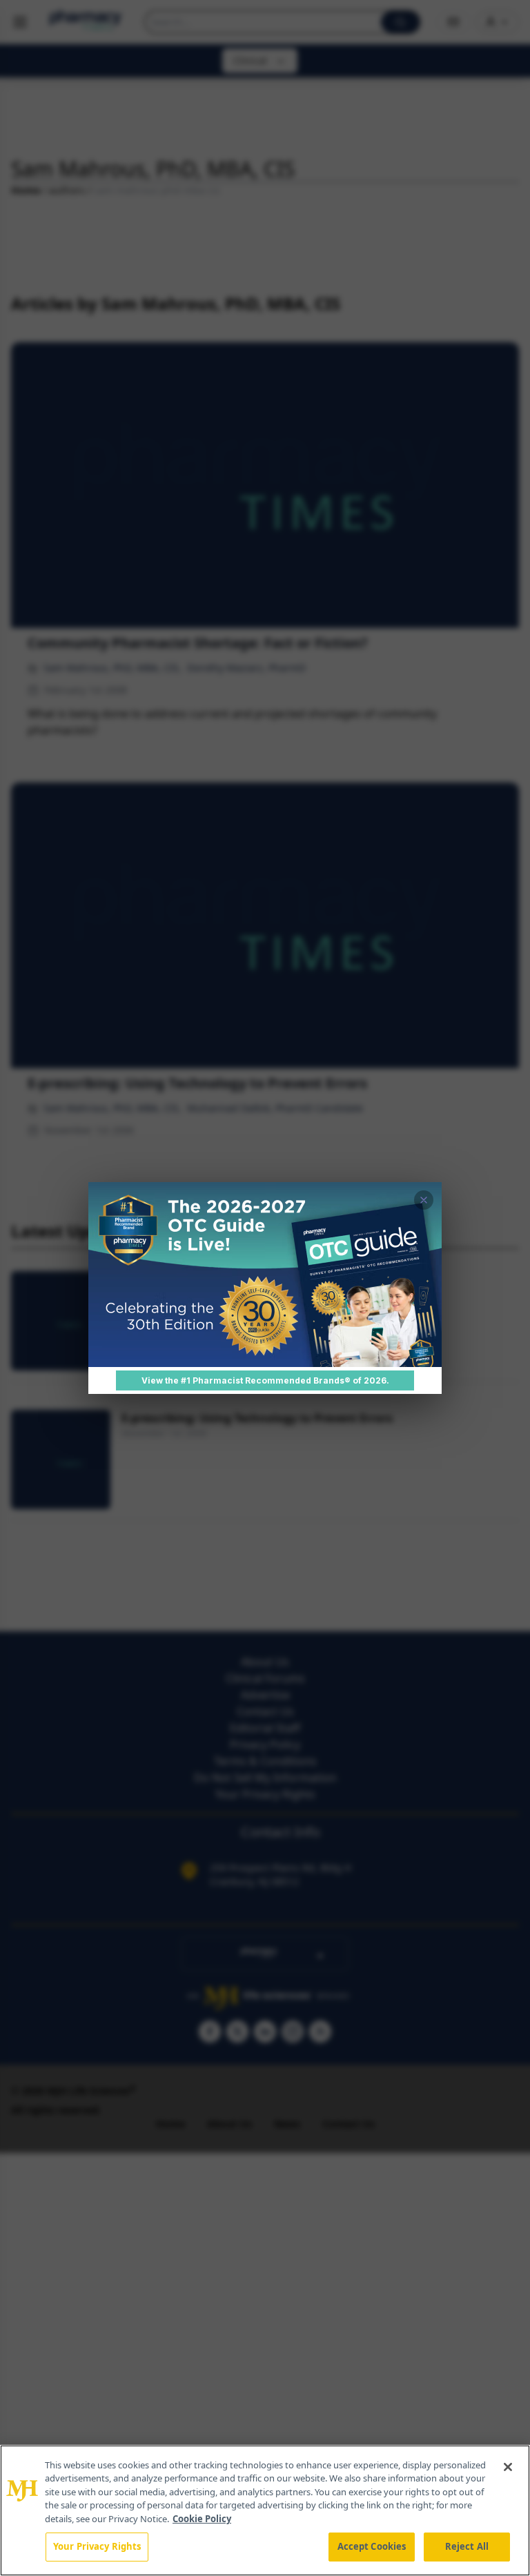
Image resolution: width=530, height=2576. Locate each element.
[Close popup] (424, 1200)
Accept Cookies (372, 2546)
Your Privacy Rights (97, 2546)
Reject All (467, 2546)
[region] (265, 2510)
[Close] (508, 2467)
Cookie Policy (202, 2519)
